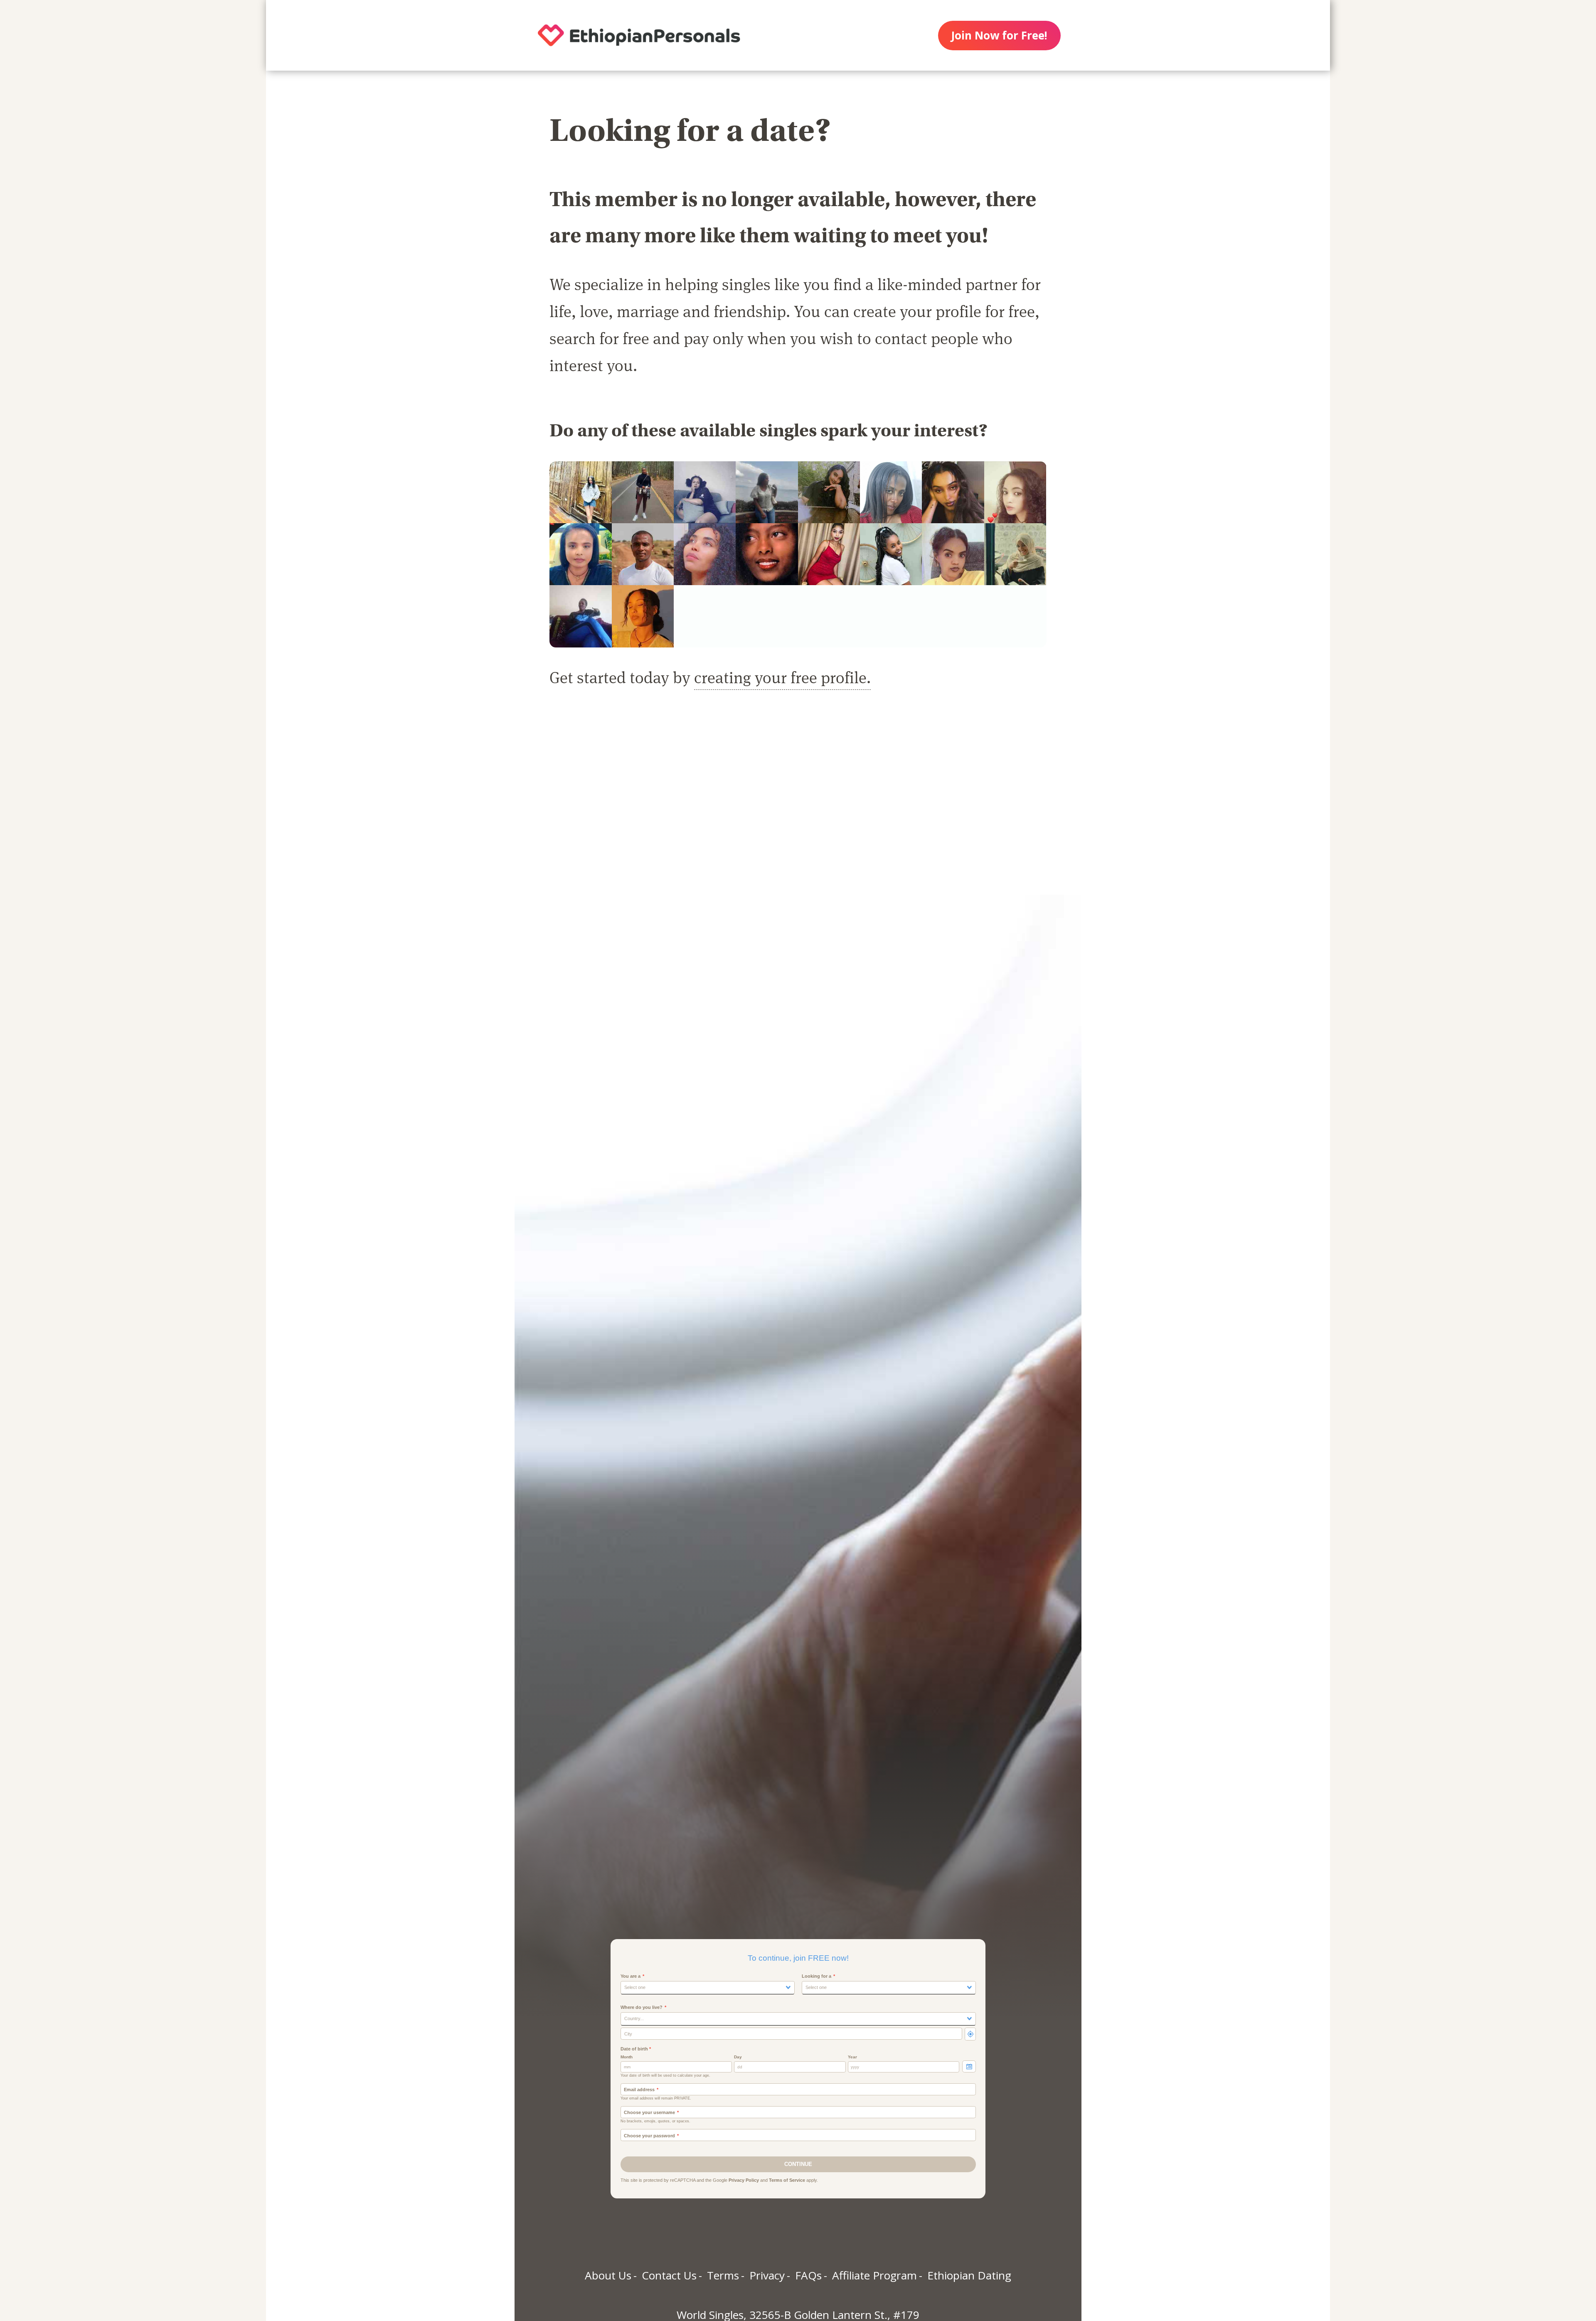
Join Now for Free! (999, 35)
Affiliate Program (874, 2275)
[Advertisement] (798, 801)
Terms (723, 2275)
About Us (608, 2275)
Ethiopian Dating (969, 2275)
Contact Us (669, 2275)
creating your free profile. (782, 677)
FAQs (808, 2275)
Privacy (767, 2275)
